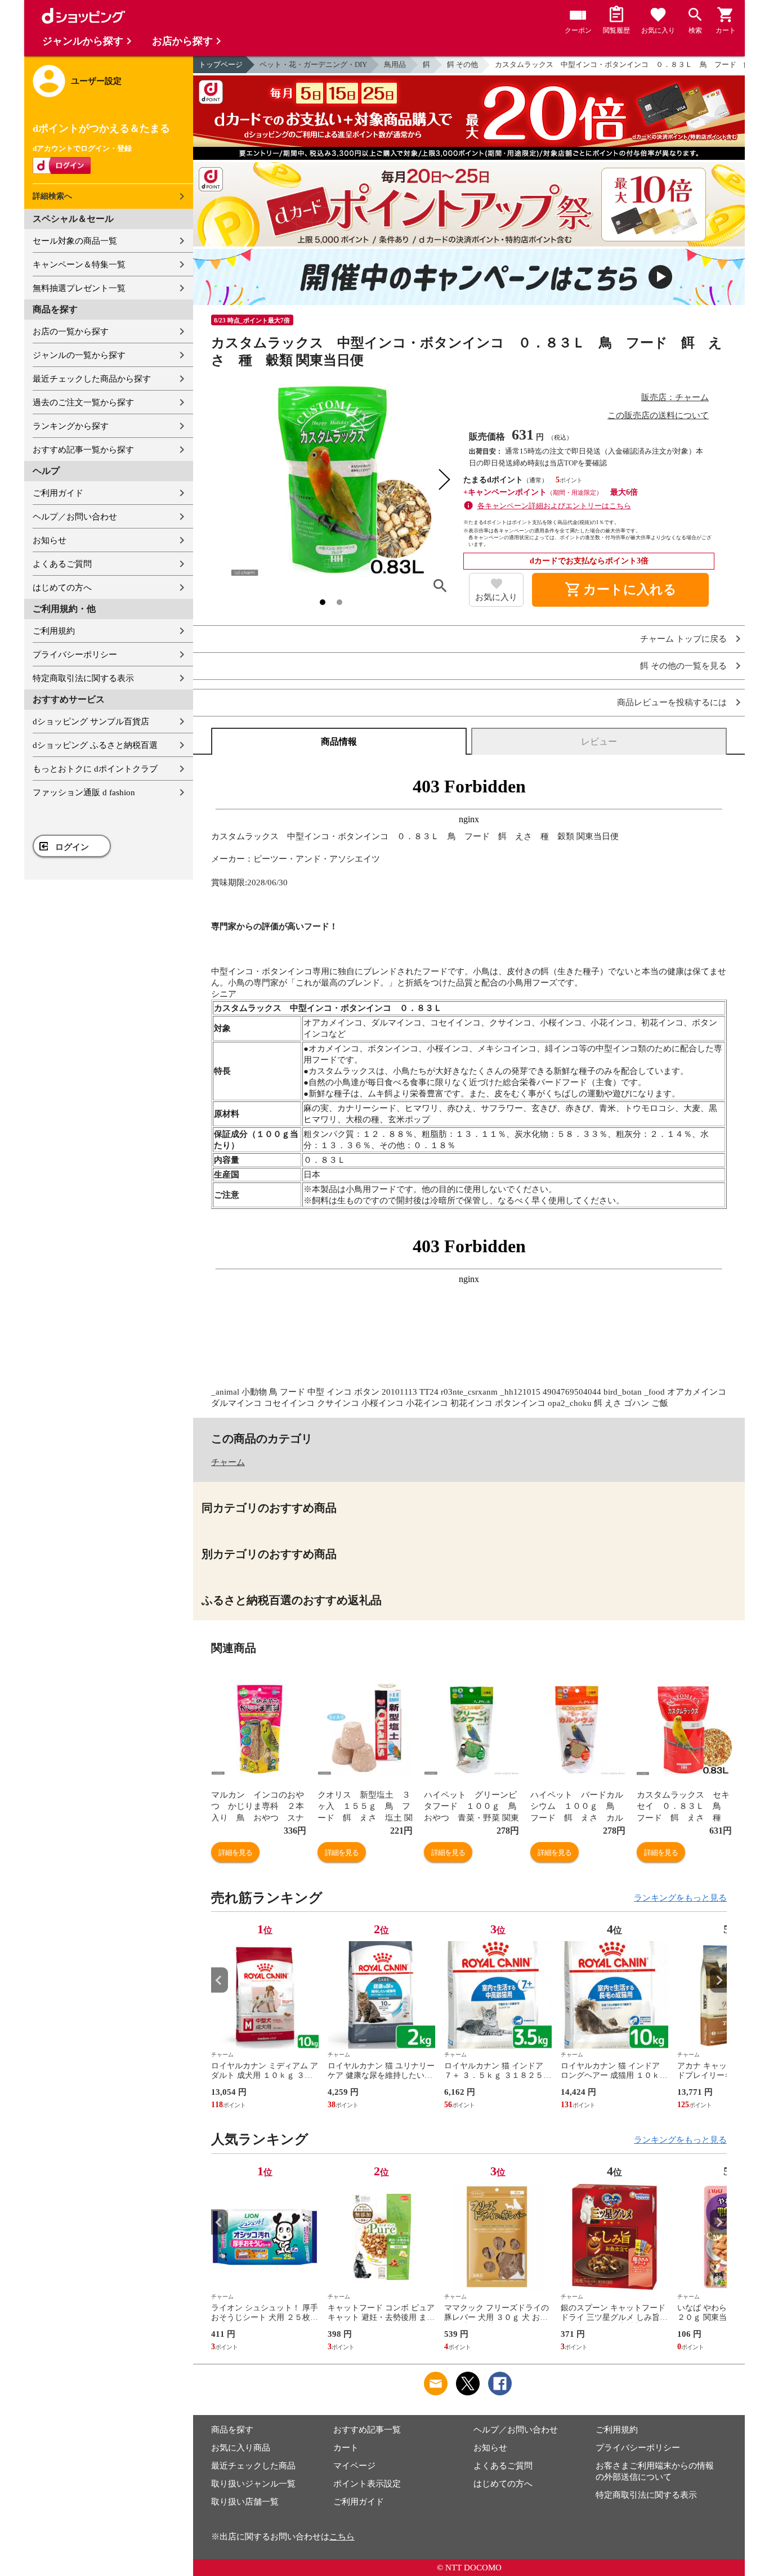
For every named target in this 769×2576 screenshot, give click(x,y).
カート (346, 2448)
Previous (220, 1980)
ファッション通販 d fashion (84, 792)
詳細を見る (235, 1853)
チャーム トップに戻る (683, 639)
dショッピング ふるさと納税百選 (95, 745)
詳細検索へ (52, 196)
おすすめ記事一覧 (367, 2430)
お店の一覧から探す (71, 331)
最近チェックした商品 (253, 2466)
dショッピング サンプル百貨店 (91, 722)
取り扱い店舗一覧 (245, 2502)
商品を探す (232, 2430)
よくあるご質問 (62, 564)
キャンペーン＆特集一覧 (79, 265)
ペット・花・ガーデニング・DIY (313, 64)
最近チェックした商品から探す (92, 379)
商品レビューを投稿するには (672, 703)
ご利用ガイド (58, 493)
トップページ (221, 64)
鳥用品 (395, 64)
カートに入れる (620, 590)
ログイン (72, 847)
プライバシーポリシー (75, 655)
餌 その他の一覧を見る (683, 666)
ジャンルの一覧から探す (79, 355)
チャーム (228, 1462)
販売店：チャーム (675, 397)
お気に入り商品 (241, 2448)
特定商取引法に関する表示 (83, 678)
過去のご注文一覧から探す (83, 402)
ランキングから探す (71, 426)
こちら (342, 2537)
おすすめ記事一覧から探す (83, 450)
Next (718, 1980)
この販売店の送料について (658, 415)
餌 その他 (462, 64)
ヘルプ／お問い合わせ (75, 517)
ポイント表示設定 (367, 2484)
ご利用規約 (54, 631)
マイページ (354, 2466)
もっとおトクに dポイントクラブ (95, 769)
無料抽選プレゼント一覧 (79, 288)
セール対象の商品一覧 (75, 241)
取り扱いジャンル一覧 (253, 2484)
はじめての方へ (62, 588)
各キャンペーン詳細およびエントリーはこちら (554, 506)
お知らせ (50, 540)
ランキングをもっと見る (680, 1898)
